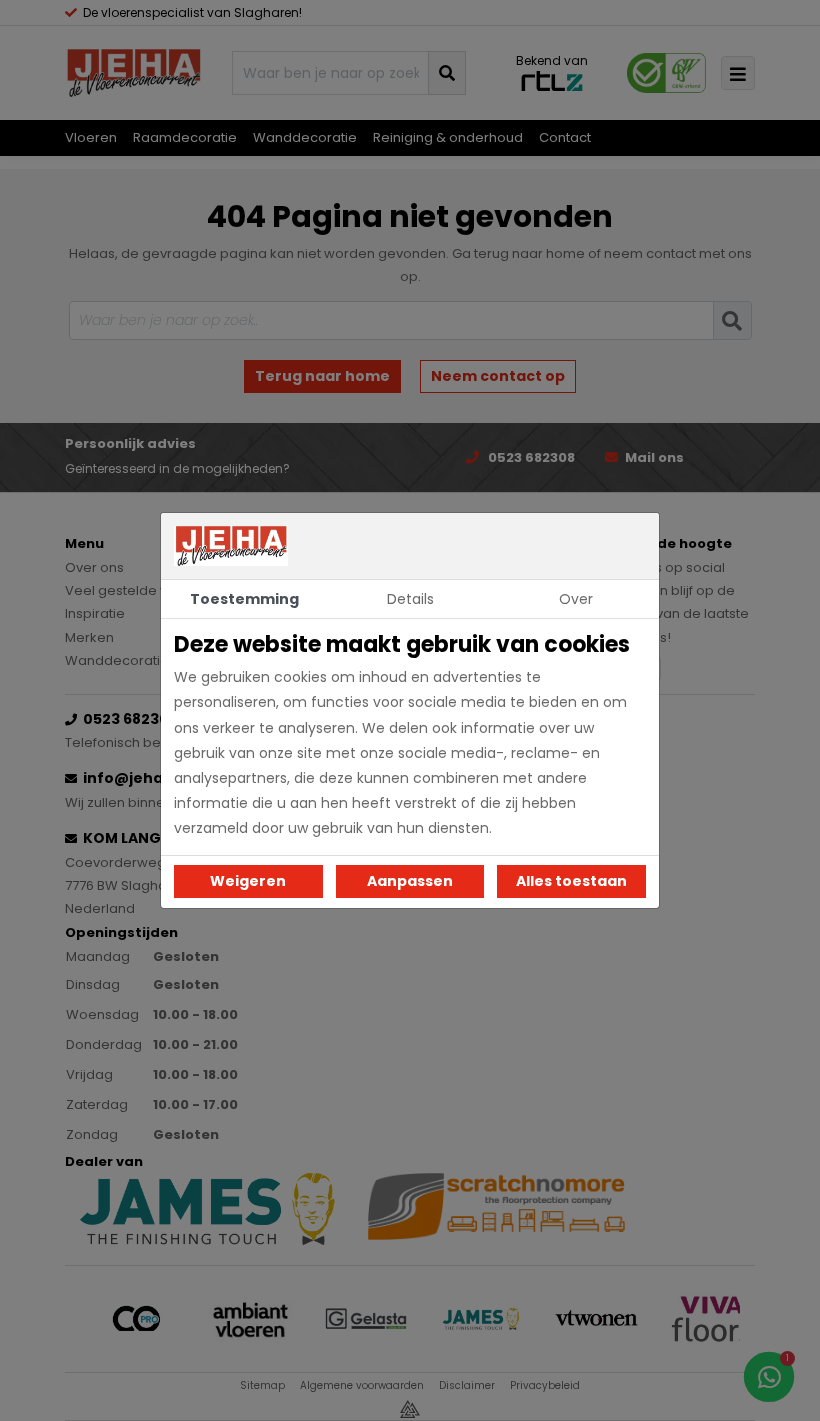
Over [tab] (576, 599)
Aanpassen (410, 881)
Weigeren (248, 881)
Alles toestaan (571, 881)
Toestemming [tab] (244, 599)
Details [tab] (410, 599)
